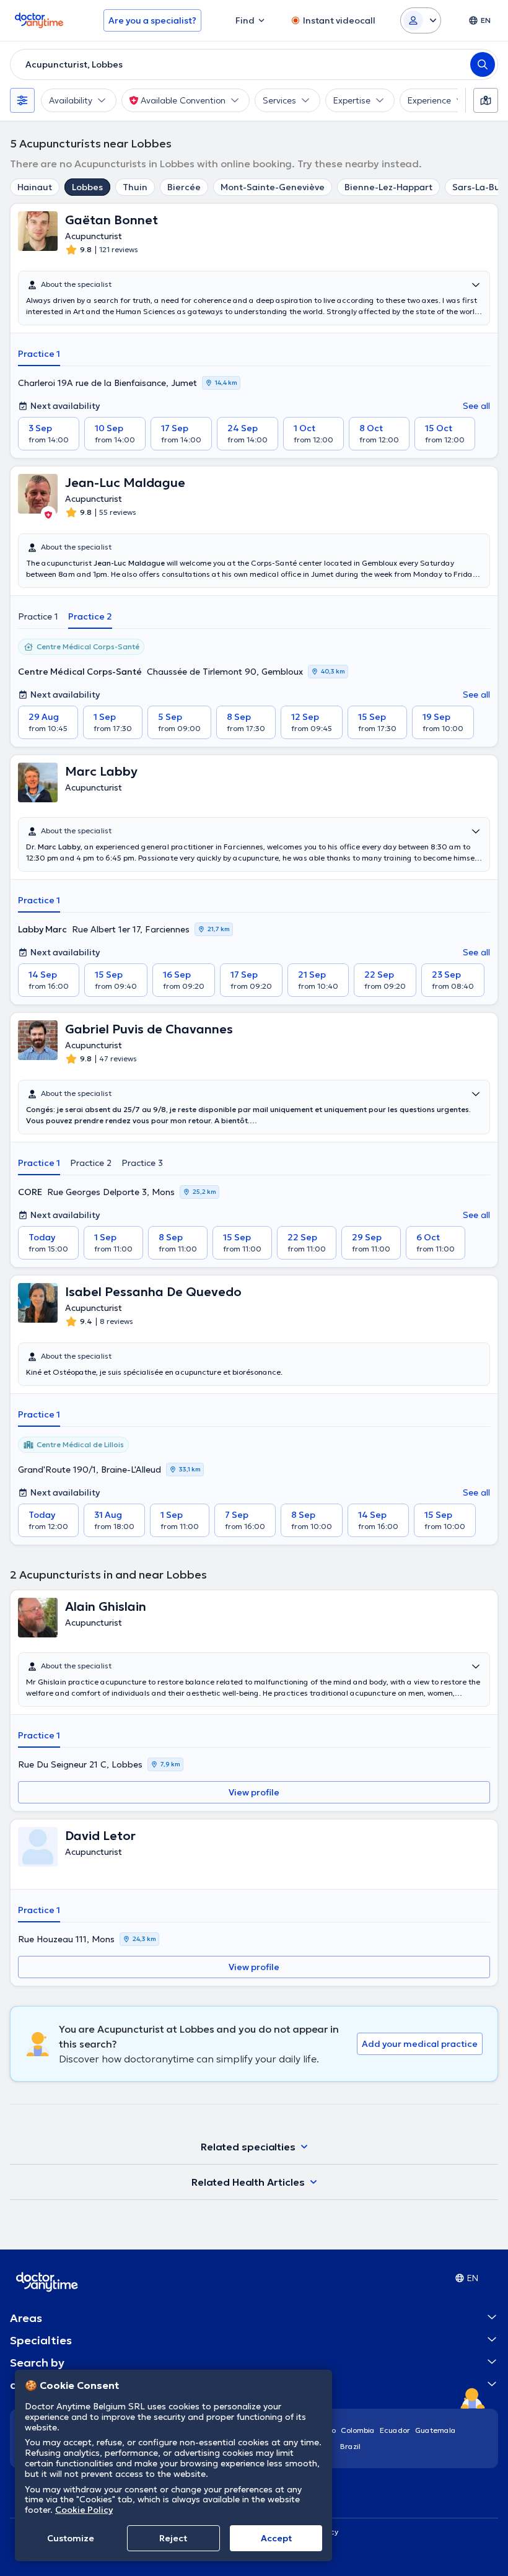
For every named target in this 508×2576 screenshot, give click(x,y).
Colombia (358, 2430)
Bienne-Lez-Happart (388, 187)
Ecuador (395, 2430)
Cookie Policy (84, 2510)
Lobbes (87, 187)
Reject (173, 2538)
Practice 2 (90, 616)
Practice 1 (39, 354)
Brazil (350, 2446)
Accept (276, 2538)
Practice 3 (142, 1163)
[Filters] (22, 100)
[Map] (486, 100)
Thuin (135, 187)
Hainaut (35, 187)
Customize (71, 2538)
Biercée (184, 187)
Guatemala (436, 2430)
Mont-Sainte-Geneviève (273, 187)
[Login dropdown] (421, 20)
